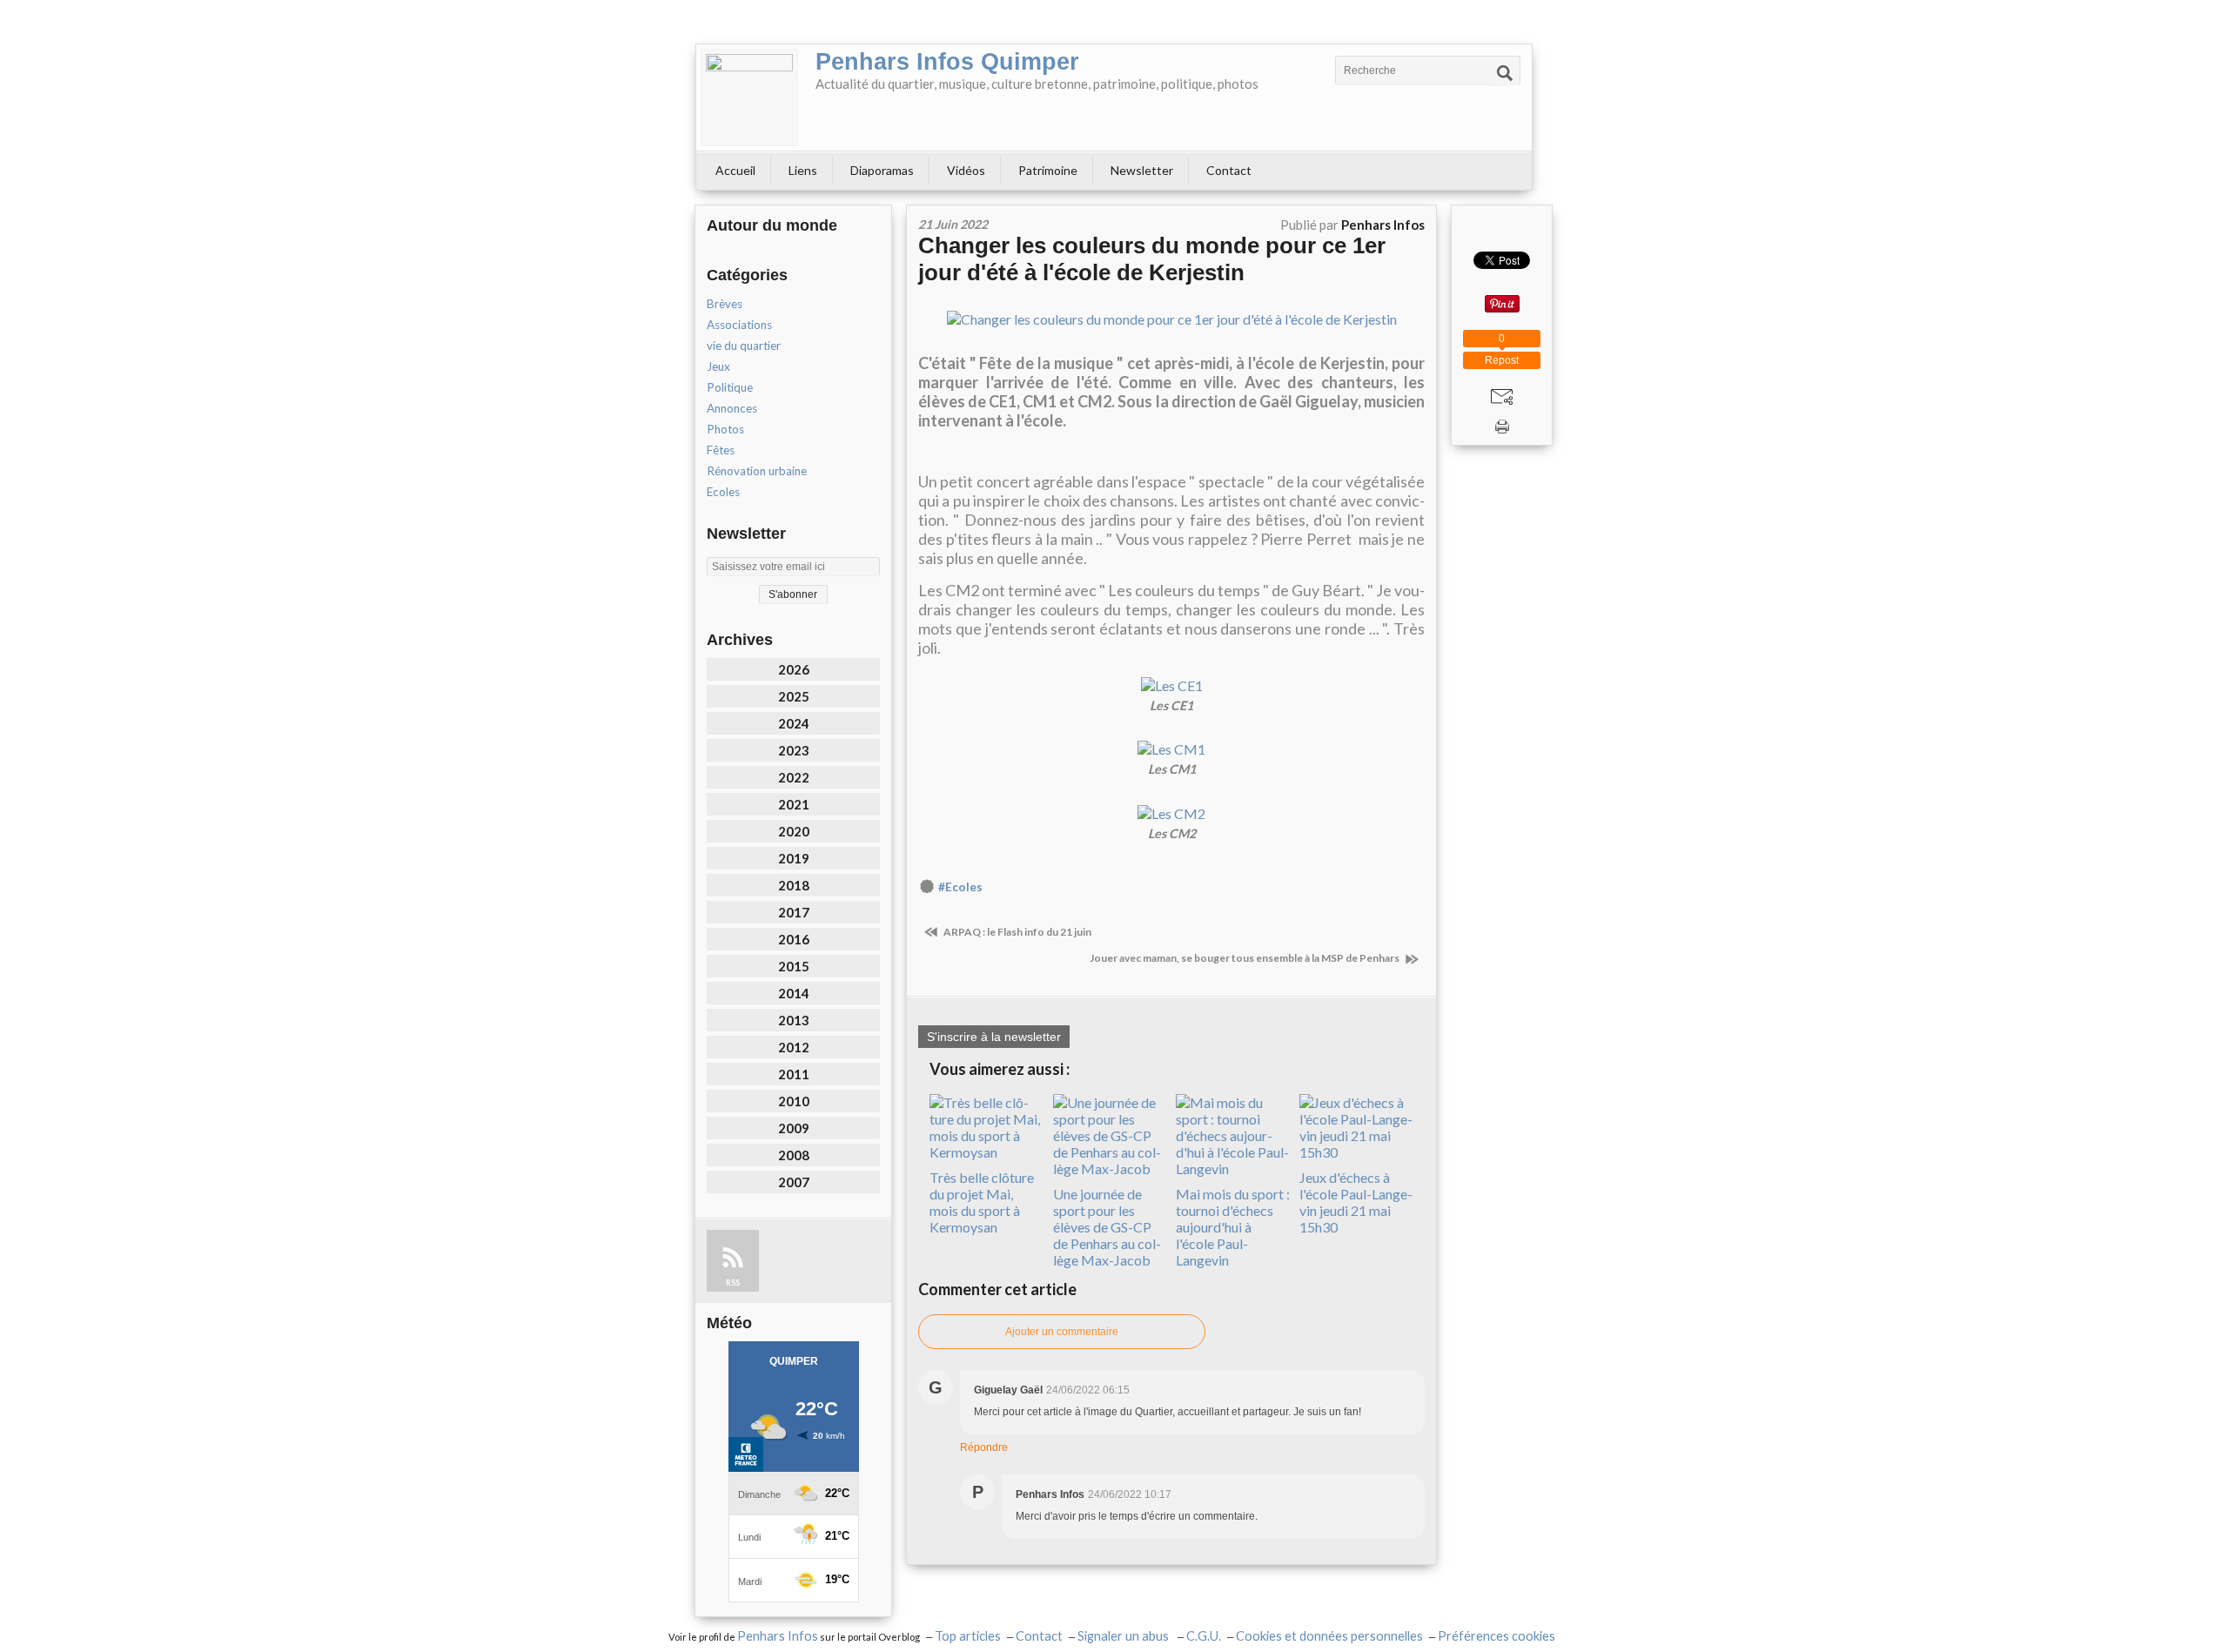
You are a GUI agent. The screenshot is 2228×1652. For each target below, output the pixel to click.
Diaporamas (882, 170)
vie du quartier (744, 346)
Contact (1229, 170)
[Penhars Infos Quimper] (749, 97)
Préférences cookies (1497, 1636)
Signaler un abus (1124, 1636)
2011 (794, 1074)
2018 (794, 885)
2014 (794, 993)
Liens (803, 170)
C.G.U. (1204, 1636)
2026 (794, 669)
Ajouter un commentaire (1062, 1332)
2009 (794, 1128)
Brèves (725, 304)
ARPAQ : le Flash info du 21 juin (1017, 932)
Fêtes (721, 450)
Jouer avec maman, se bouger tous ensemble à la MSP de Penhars (1245, 958)
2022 (794, 777)
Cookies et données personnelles (1329, 1636)
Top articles (968, 1636)
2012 (794, 1047)
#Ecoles (960, 887)
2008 (794, 1155)
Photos (725, 429)
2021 (794, 804)
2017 (794, 912)
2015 (794, 966)
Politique (730, 387)
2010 (794, 1101)
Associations (739, 325)
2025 (794, 696)
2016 (794, 939)
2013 (794, 1020)
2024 (794, 723)
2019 (794, 858)
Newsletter (1142, 170)
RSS (733, 1283)
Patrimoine (1048, 170)
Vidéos (966, 170)
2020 (794, 831)
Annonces (732, 408)
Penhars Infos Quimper (947, 62)
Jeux (718, 366)
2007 (794, 1182)
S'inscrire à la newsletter (994, 1037)
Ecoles (723, 492)
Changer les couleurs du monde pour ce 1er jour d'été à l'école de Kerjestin (1152, 259)
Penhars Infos (778, 1636)
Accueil (735, 170)
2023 (794, 750)
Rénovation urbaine (757, 471)
